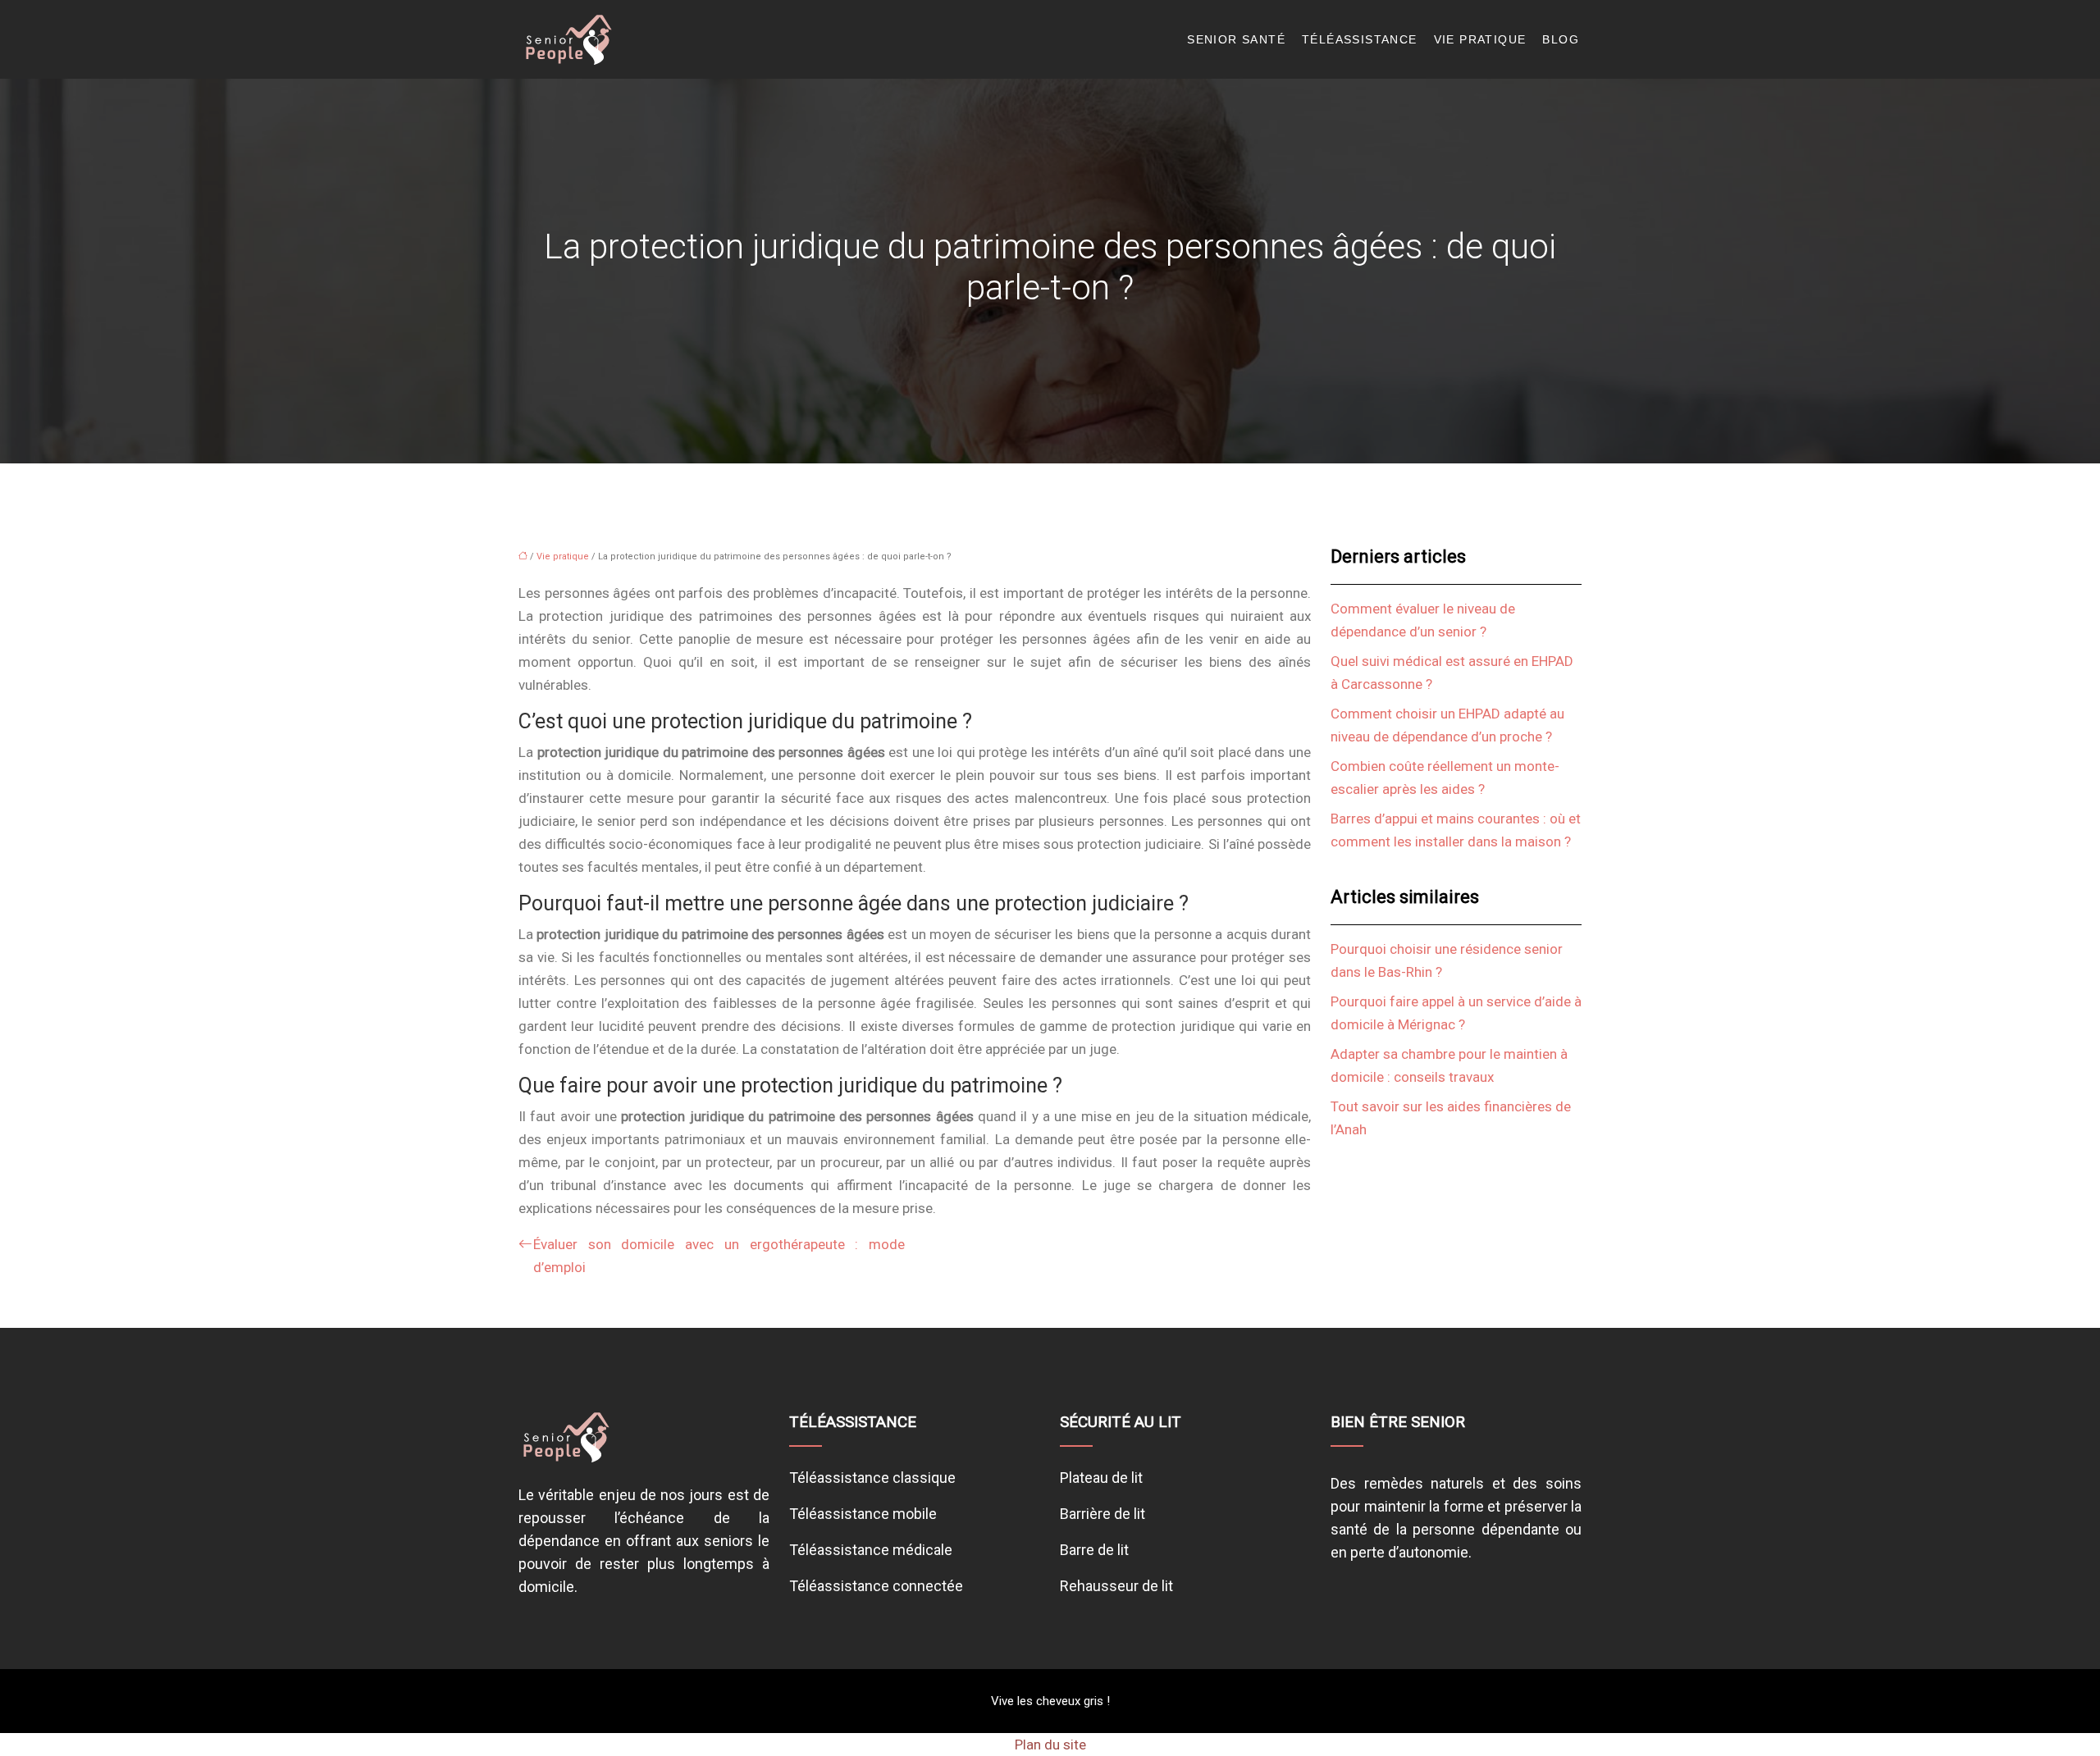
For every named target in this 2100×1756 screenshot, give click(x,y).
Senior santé (1236, 39)
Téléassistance (1360, 39)
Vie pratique (1480, 39)
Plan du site (1050, 1745)
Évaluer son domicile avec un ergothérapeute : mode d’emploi (719, 1256)
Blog (1561, 39)
